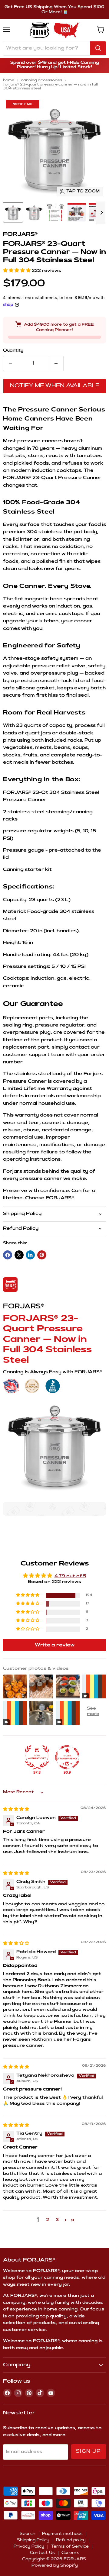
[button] (17, 271)
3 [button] (57, 2220)
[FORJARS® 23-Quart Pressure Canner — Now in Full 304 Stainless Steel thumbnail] (13, 212)
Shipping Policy (33, 2540)
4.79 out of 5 (70, 1576)
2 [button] (48, 2220)
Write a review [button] (55, 1645)
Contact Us (42, 2553)
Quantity (13, 351)
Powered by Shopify (55, 2566)
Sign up (89, 2452)
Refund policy (71, 2540)
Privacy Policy (29, 2547)
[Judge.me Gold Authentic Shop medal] (37, 1757)
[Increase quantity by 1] (56, 363)
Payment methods (62, 2534)
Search (28, 2534)
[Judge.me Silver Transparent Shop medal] (67, 1757)
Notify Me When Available (55, 386)
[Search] (98, 48)
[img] (16, 1810)
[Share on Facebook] (8, 1255)
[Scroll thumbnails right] (101, 213)
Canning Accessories (41, 80)
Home (9, 80)
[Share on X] (19, 1255)
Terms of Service (70, 2547)
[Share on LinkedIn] (30, 1255)
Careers (70, 2553)
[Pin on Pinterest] (42, 1255)
